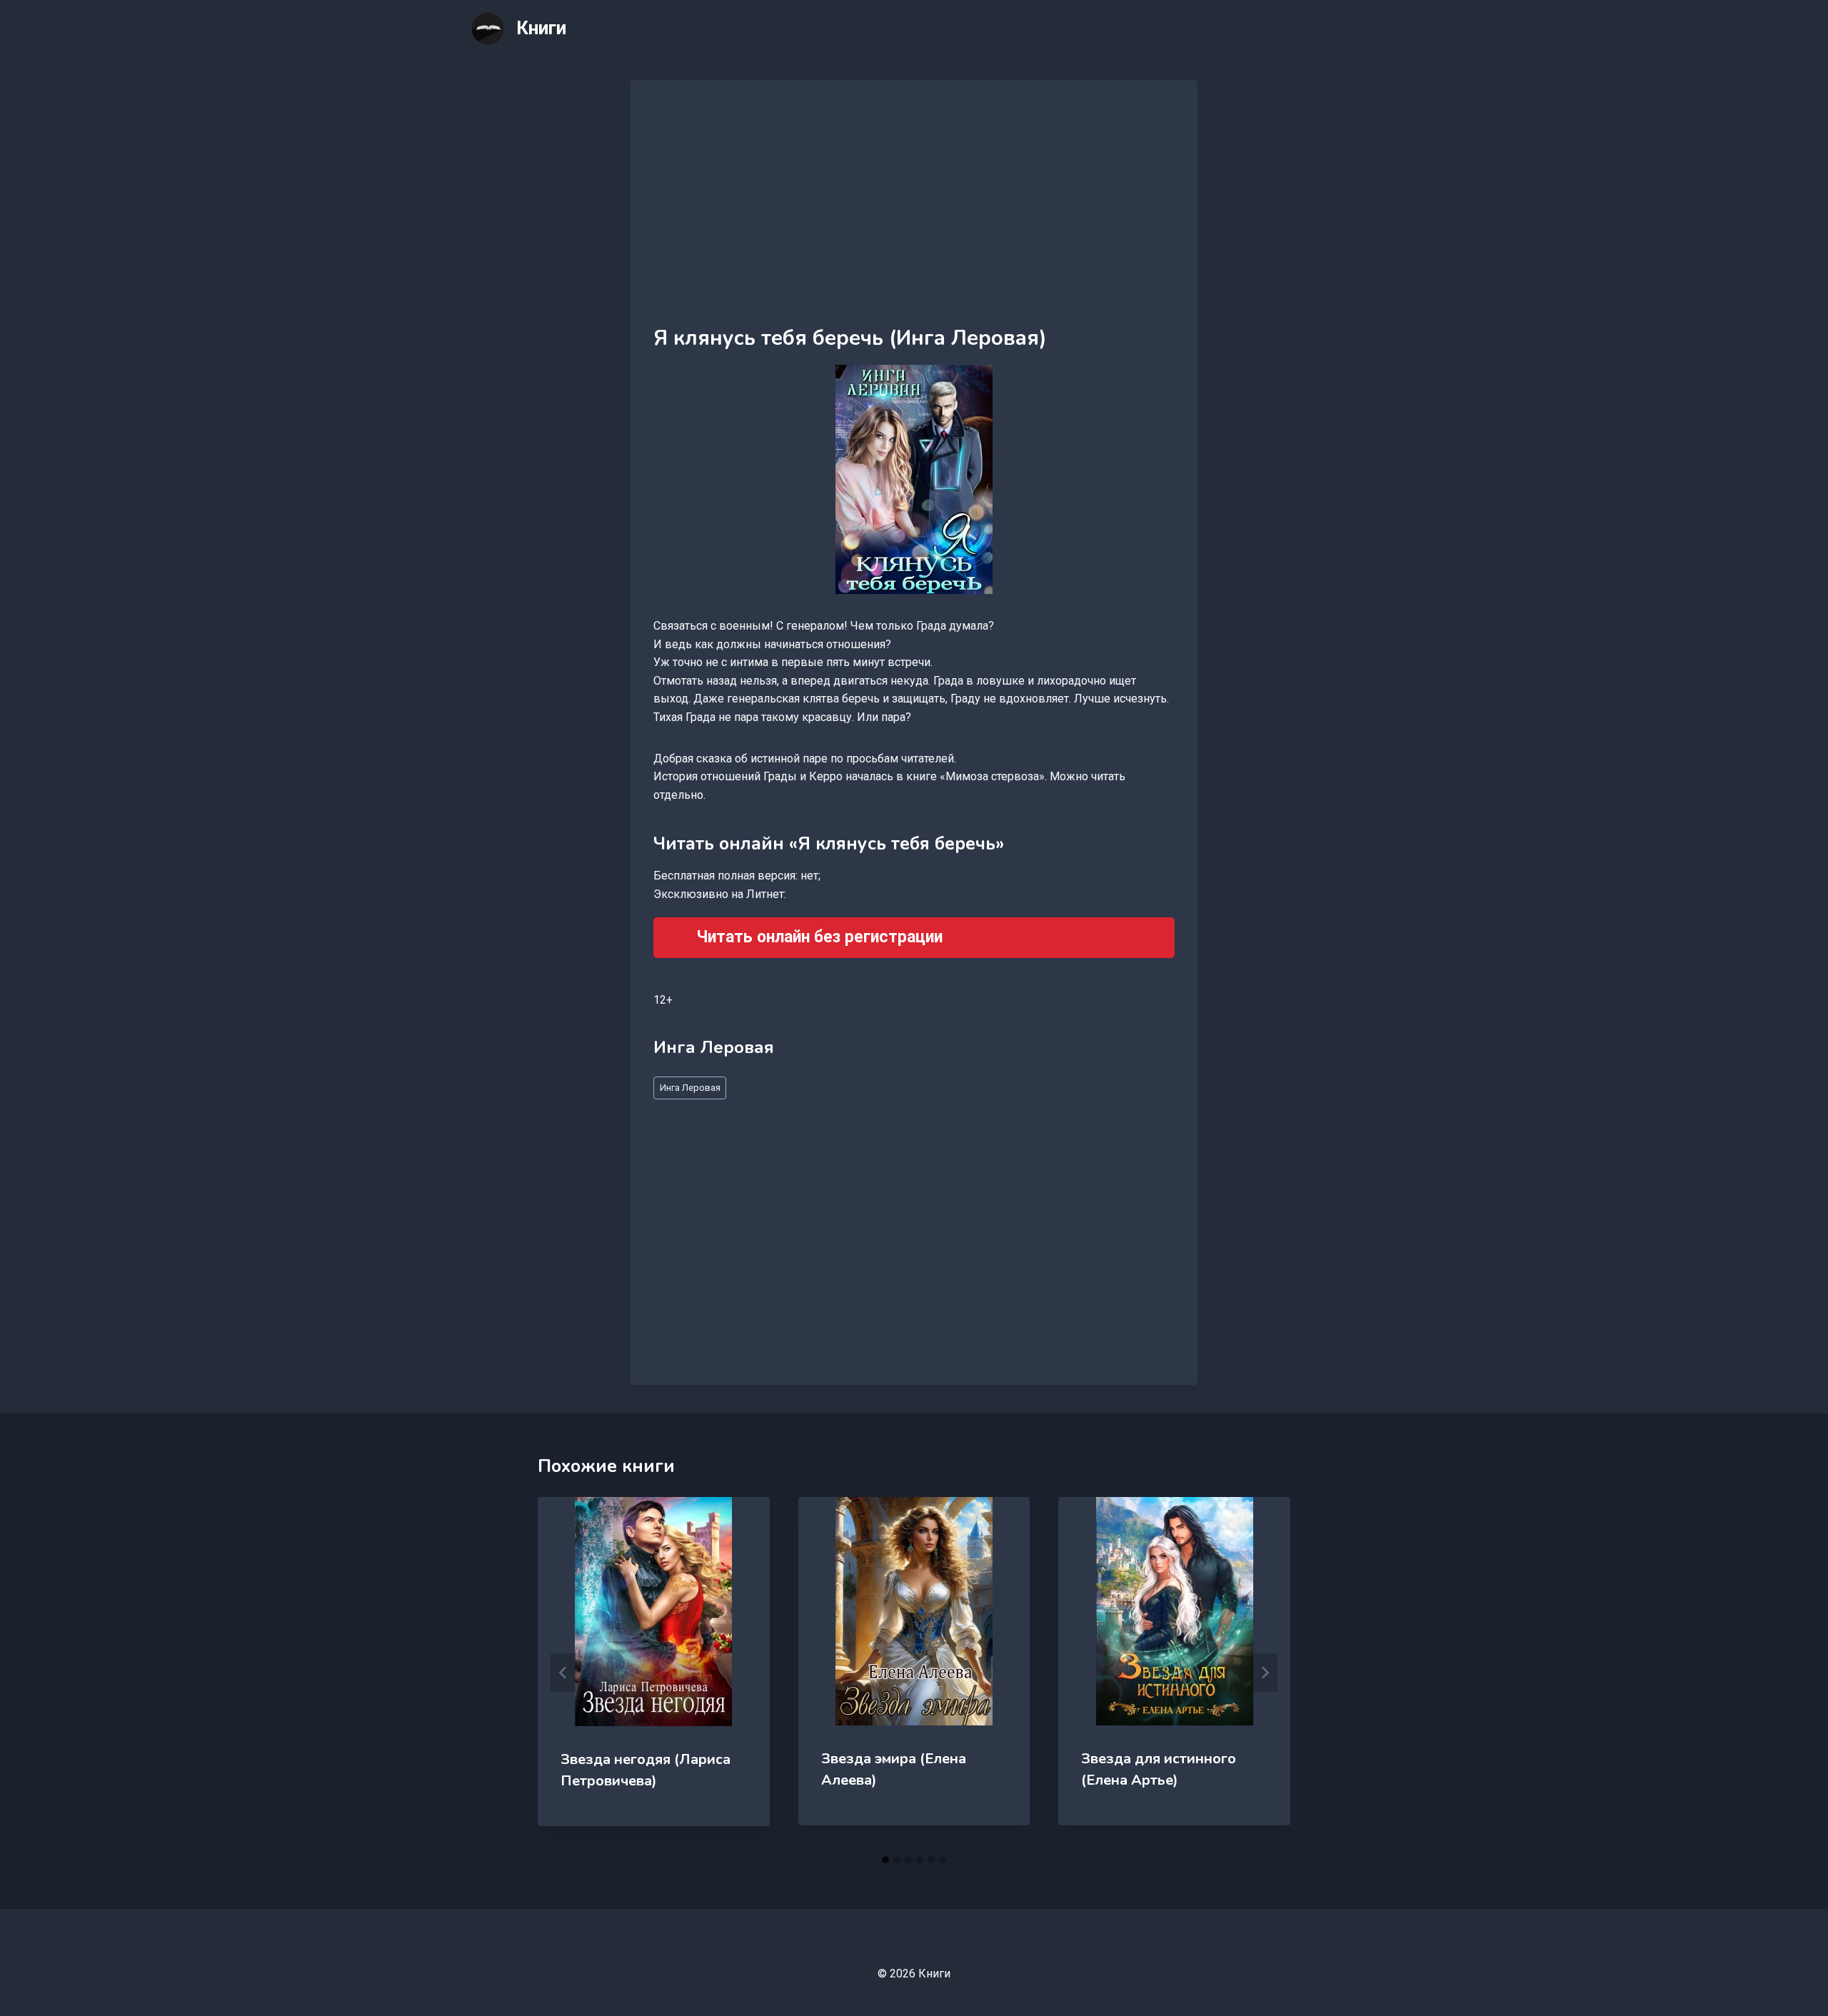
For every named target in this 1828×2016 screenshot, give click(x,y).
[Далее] (1265, 1673)
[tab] (885, 1860)
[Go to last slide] (563, 1673)
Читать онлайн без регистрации (819, 937)
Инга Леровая (690, 1088)
